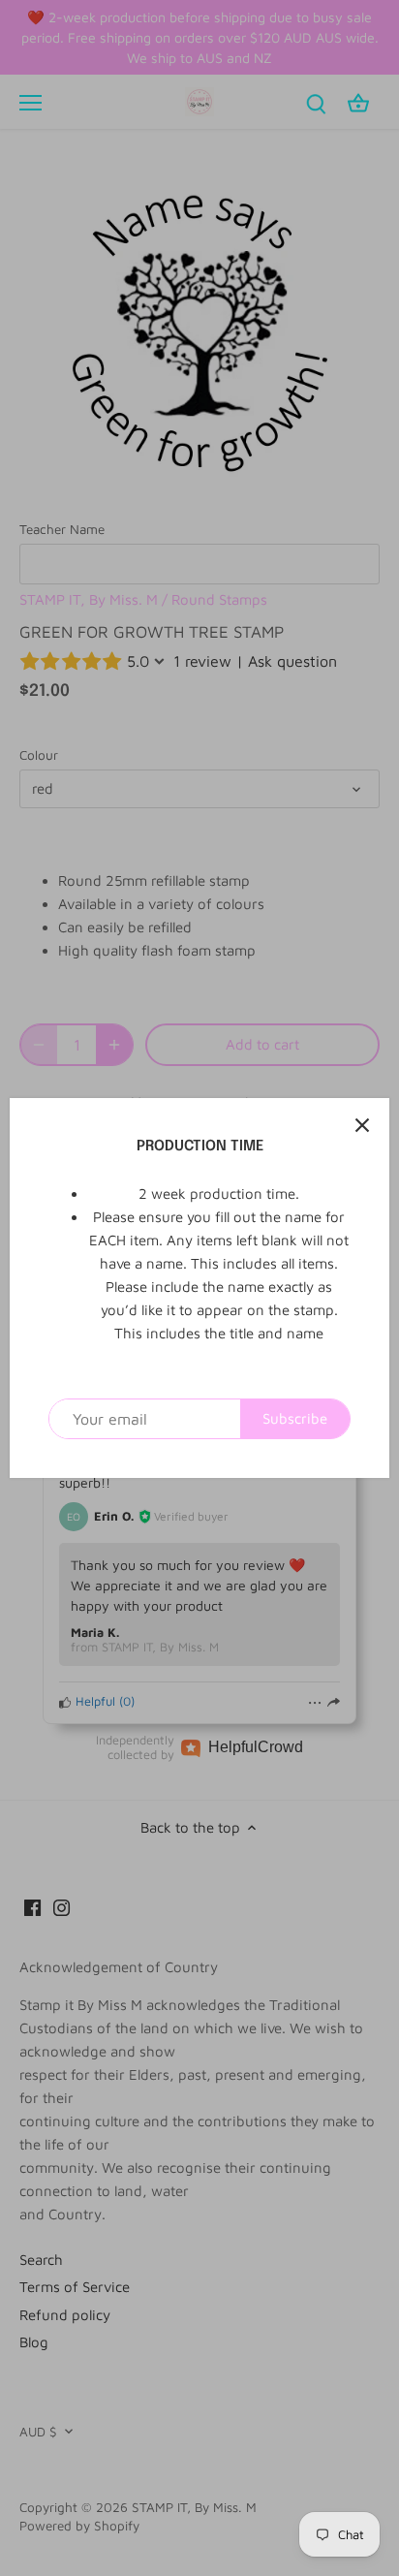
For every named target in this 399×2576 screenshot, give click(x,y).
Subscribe (295, 1418)
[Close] (362, 1125)
